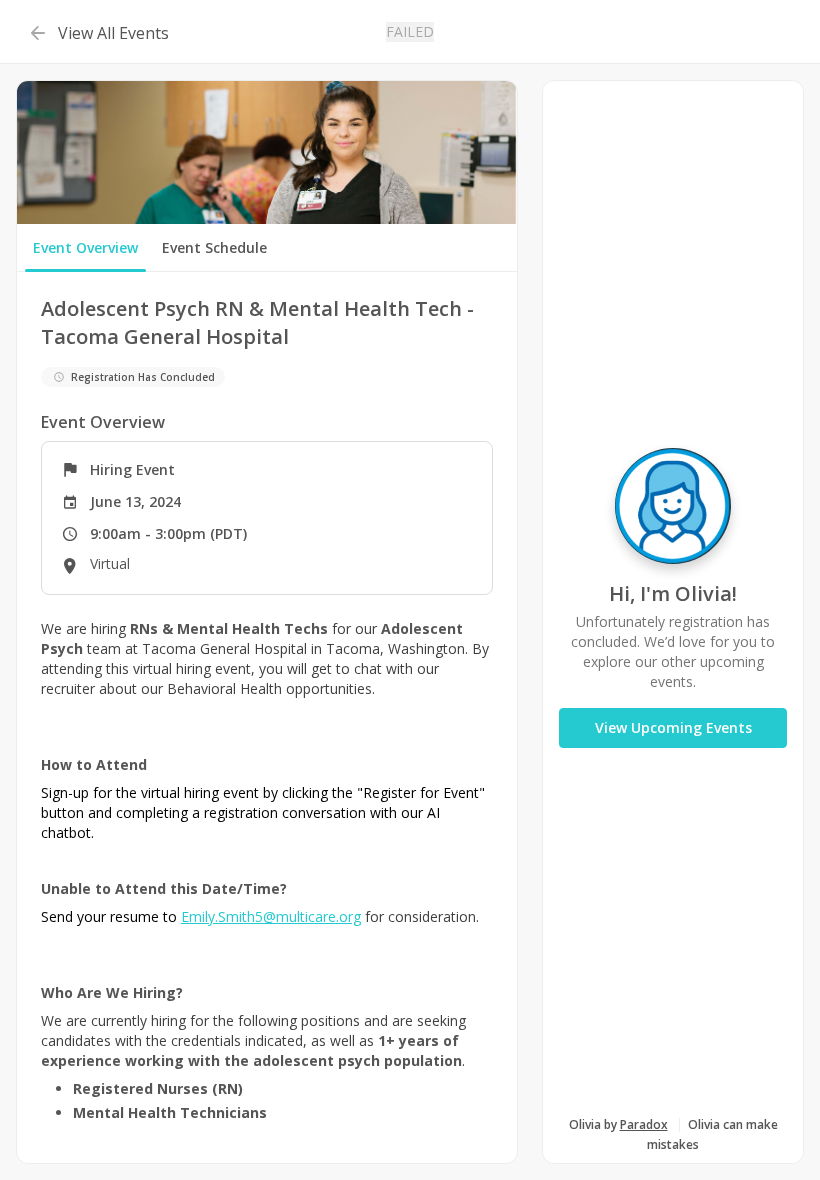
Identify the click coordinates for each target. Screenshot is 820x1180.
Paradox (644, 1124)
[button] (96, 32)
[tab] (85, 248)
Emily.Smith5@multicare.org (271, 916)
